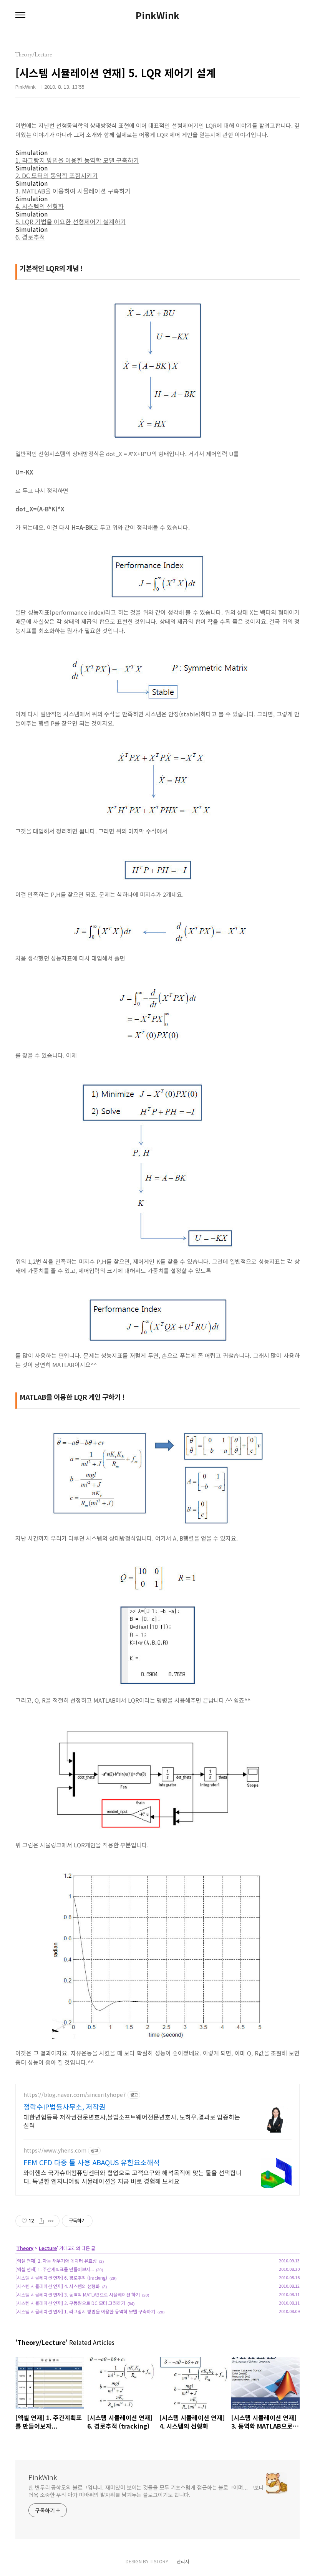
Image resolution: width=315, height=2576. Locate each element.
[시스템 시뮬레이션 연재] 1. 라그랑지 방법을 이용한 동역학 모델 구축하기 (85, 2311)
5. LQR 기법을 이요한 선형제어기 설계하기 (71, 222)
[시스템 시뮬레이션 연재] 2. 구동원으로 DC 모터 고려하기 (70, 2303)
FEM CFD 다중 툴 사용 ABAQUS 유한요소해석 (92, 2162)
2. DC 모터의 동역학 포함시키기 (57, 175)
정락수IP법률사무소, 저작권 (65, 2106)
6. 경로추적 (30, 237)
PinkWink (157, 15)
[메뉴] (20, 15)
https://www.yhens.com (55, 2150)
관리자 (183, 2561)
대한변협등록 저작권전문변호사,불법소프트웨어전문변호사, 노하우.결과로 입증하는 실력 (132, 2121)
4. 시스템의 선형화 (40, 206)
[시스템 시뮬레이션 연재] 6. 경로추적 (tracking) (61, 2278)
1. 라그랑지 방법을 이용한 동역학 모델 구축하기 (77, 160)
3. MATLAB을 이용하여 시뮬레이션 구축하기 (73, 191)
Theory (25, 2248)
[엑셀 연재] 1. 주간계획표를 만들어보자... (55, 2269)
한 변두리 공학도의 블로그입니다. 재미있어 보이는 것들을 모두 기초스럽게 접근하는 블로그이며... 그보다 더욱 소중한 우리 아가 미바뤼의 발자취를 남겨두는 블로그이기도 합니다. (146, 2491)
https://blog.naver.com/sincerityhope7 (75, 2095)
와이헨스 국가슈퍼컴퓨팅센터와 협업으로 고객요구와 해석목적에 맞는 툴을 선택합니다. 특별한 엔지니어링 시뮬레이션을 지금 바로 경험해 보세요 (133, 2177)
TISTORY (159, 2561)
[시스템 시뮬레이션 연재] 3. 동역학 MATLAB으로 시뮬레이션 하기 (78, 2294)
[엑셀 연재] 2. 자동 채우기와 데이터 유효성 (56, 2261)
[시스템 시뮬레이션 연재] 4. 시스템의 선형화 (58, 2286)
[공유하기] (41, 2221)
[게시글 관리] (51, 2221)
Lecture (48, 2248)
